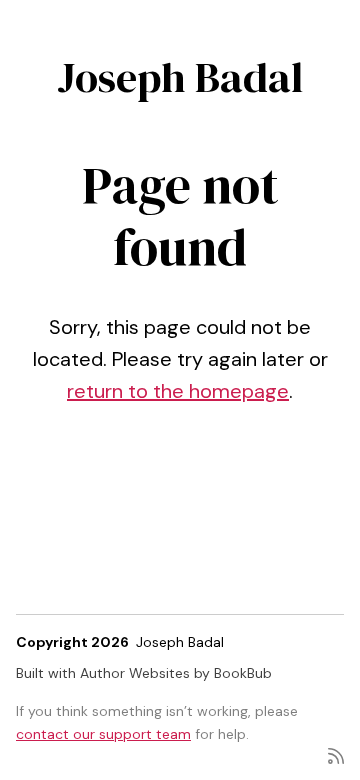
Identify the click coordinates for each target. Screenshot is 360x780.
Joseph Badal (180, 77)
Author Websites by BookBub (176, 673)
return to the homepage (178, 391)
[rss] (336, 754)
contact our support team (103, 734)
